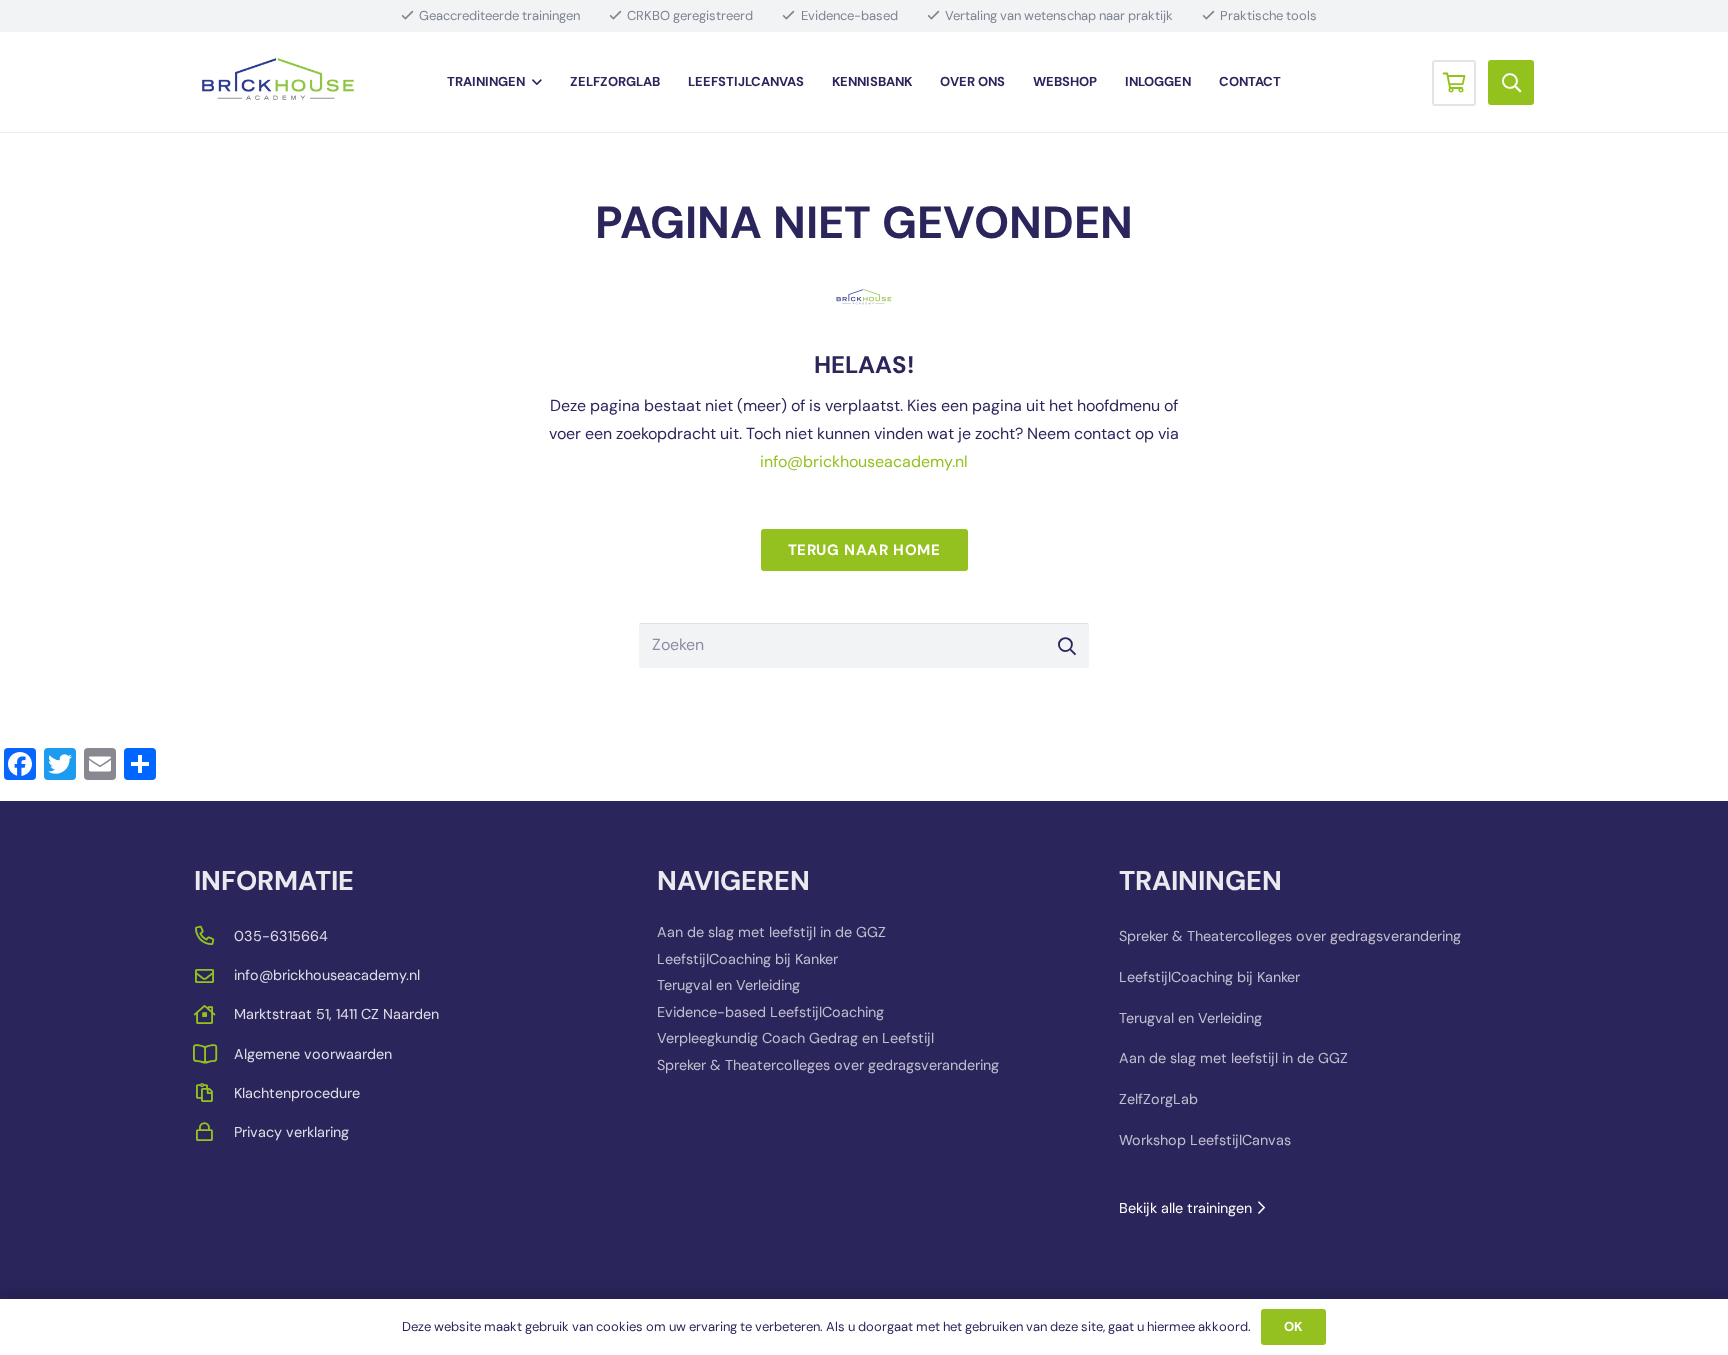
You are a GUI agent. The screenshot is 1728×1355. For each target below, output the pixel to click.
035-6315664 (281, 936)
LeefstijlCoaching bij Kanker (747, 959)
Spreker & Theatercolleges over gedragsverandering (828, 1065)
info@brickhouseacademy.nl (864, 461)
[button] (533, 82)
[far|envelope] (214, 975)
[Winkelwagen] (1454, 82)
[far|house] (214, 1014)
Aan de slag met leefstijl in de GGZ (771, 932)
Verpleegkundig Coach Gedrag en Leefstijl (795, 1038)
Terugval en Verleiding (728, 985)
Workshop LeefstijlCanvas (1205, 1140)
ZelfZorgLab (1158, 1099)
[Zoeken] (1066, 645)
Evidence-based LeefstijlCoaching (770, 1012)
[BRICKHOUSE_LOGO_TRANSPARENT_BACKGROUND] (278, 82)
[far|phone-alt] (214, 935)
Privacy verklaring (291, 1132)
